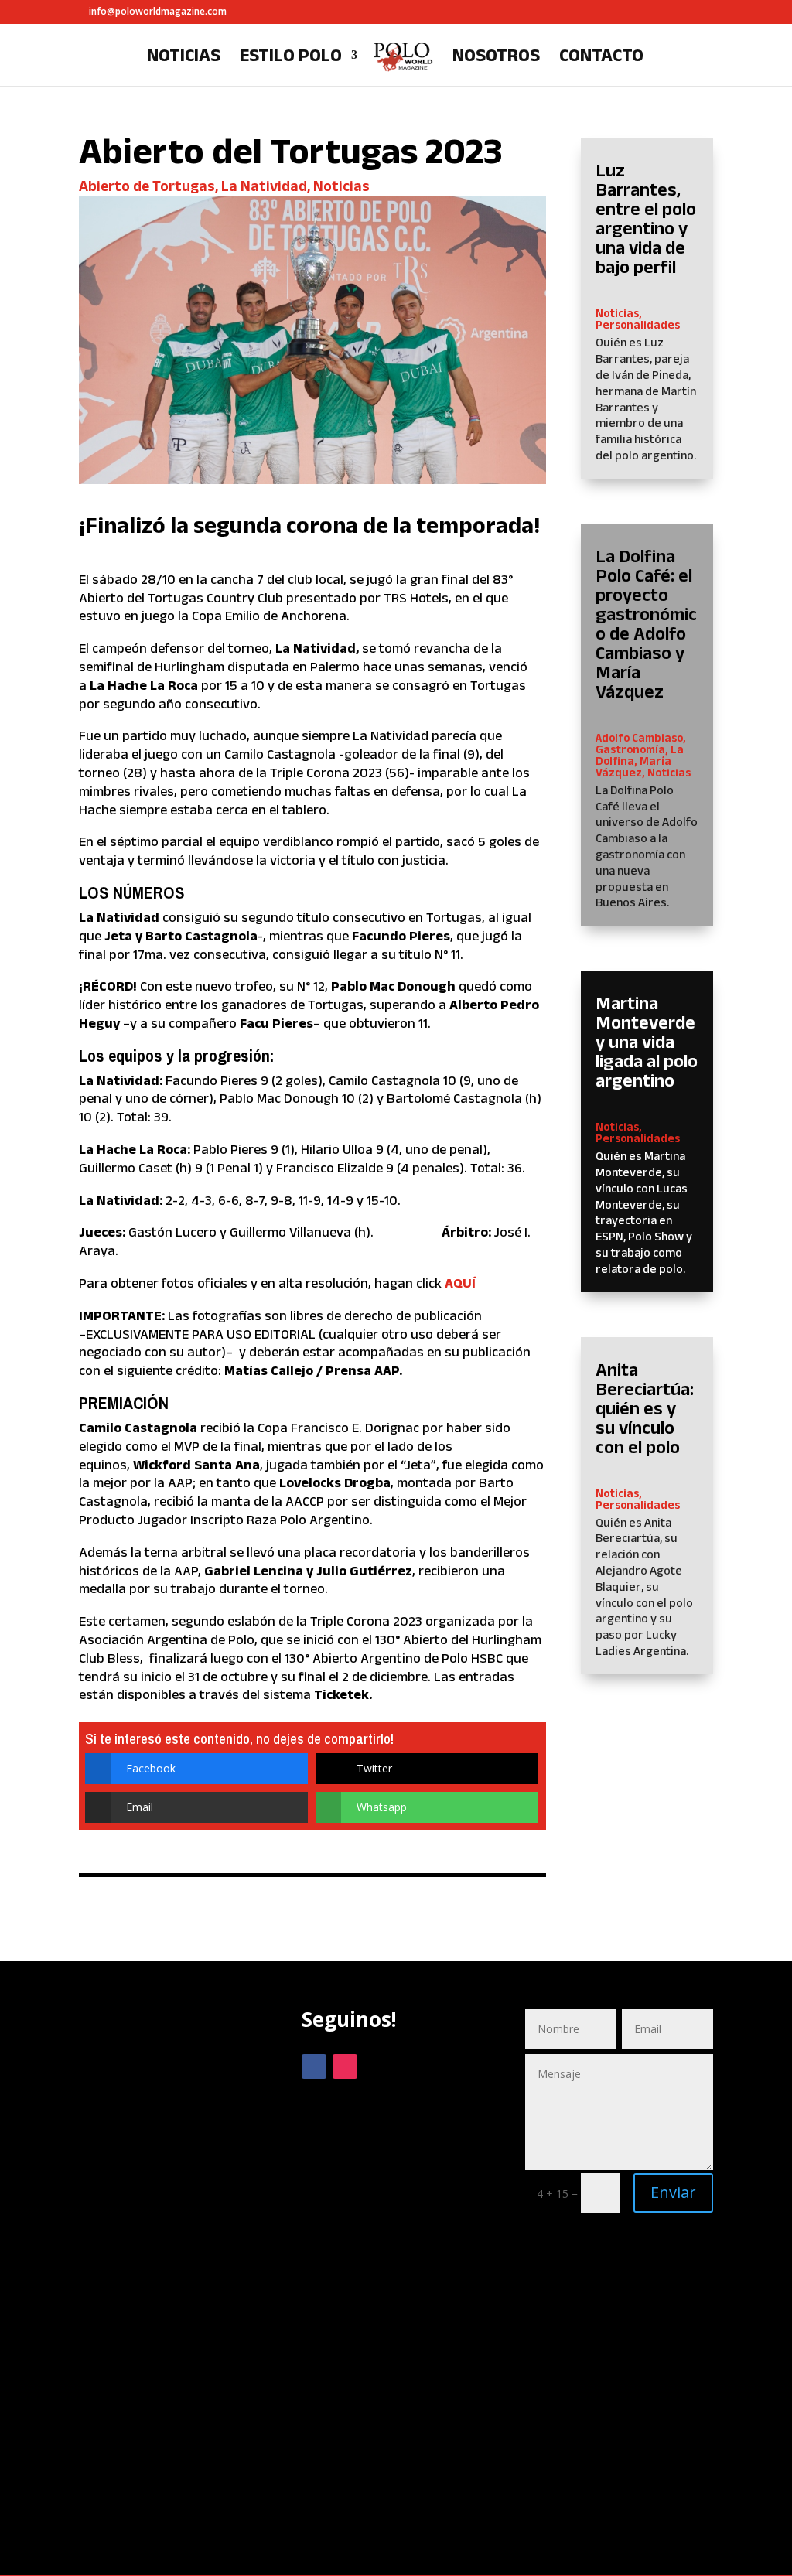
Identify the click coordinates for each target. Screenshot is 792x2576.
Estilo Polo (291, 57)
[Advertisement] (173, 2277)
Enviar (673, 2192)
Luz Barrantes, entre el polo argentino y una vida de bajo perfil (646, 218)
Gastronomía (630, 749)
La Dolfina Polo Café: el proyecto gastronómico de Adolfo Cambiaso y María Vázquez (646, 623)
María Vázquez (633, 766)
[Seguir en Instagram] (345, 2066)
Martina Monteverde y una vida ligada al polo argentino (647, 1041)
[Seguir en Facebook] (314, 2066)
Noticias (184, 57)
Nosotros (496, 57)
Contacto (601, 57)
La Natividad (264, 186)
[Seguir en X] (376, 2066)
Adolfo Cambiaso (639, 737)
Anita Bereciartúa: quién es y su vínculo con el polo (645, 1408)
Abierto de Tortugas (147, 186)
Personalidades (638, 324)
